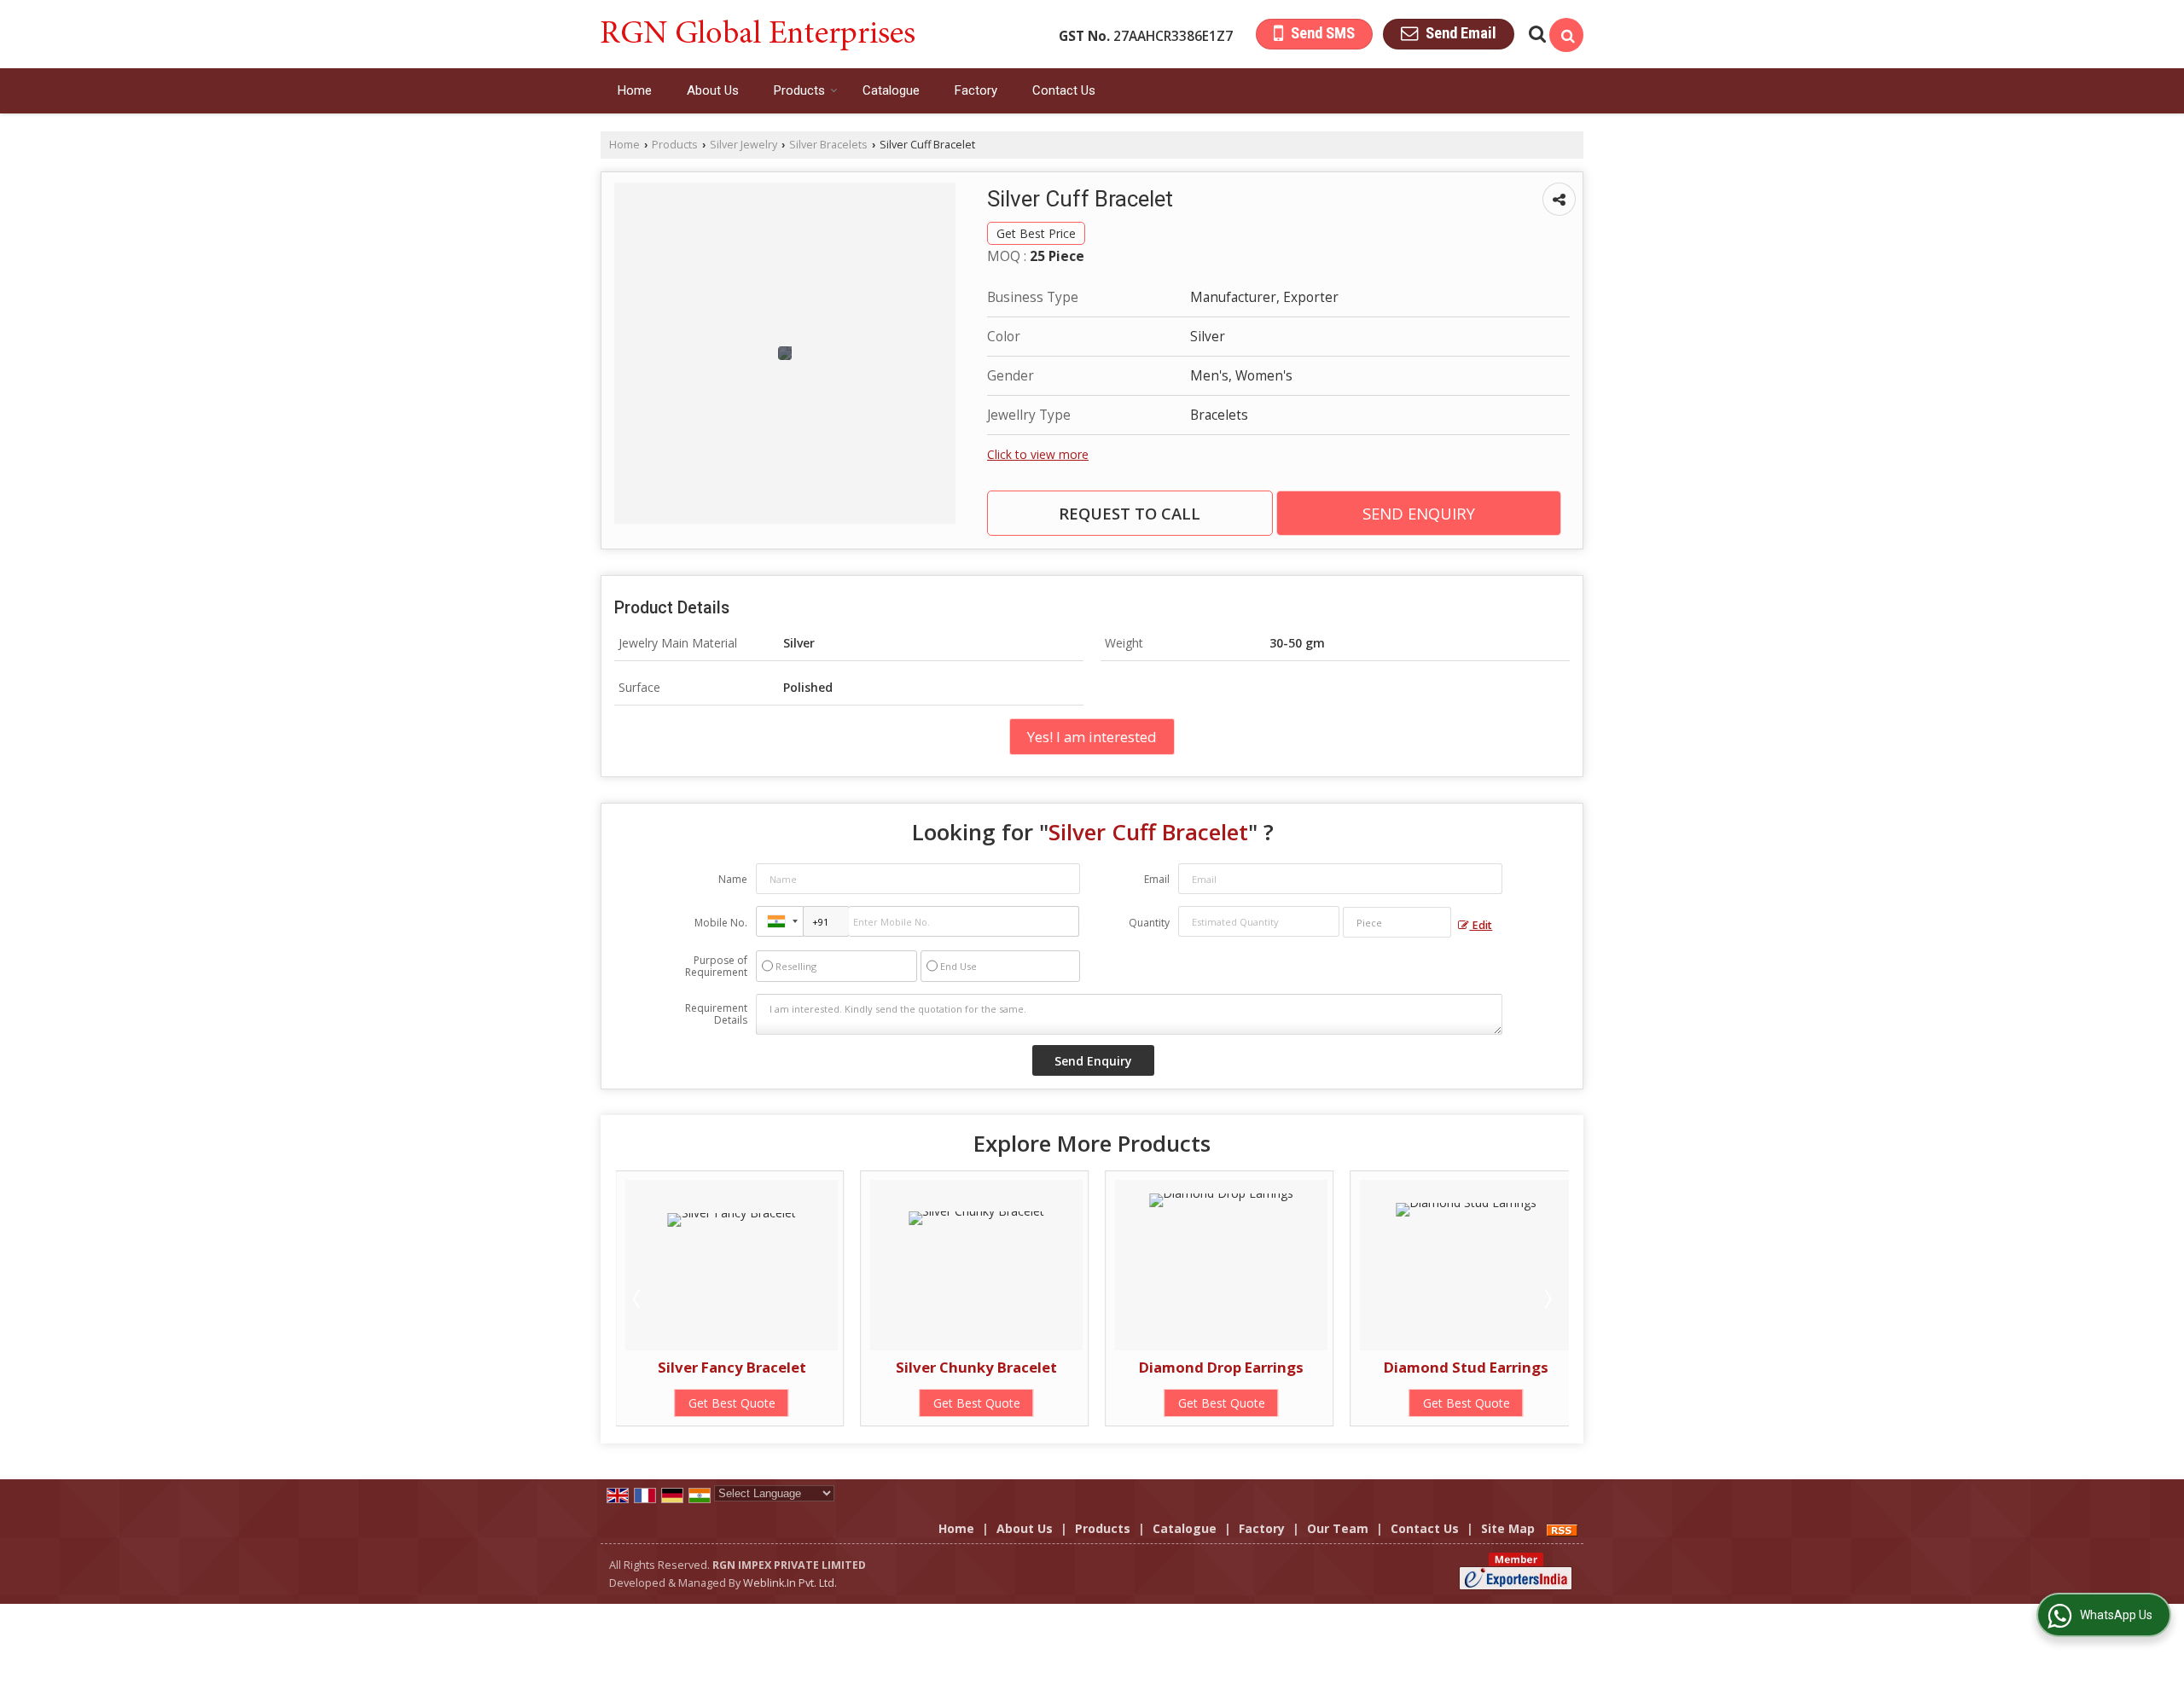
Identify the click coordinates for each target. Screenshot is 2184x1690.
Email (1157, 879)
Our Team (1338, 1528)
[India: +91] (780, 921)
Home (635, 90)
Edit (1481, 925)
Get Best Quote (780, 1403)
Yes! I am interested (1092, 737)
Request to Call (1130, 513)
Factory (976, 90)
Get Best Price (1036, 233)
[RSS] (1562, 1528)
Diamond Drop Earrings (1025, 1367)
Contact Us (1064, 90)
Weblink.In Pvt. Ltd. (790, 1583)
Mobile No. (721, 923)
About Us (713, 90)
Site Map (1508, 1528)
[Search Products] (1535, 34)
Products (799, 90)
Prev (638, 1298)
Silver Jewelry (743, 145)
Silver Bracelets (828, 145)
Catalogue (891, 90)
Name (733, 879)
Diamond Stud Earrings (1270, 1367)
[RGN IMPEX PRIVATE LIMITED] (758, 34)
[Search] (1566, 35)
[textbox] (1397, 922)
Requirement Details (716, 1014)
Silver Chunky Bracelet (780, 1367)
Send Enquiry (1419, 513)
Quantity (1149, 923)
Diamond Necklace (1515, 1367)
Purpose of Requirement (716, 967)
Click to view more (1038, 454)
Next (1547, 1298)
